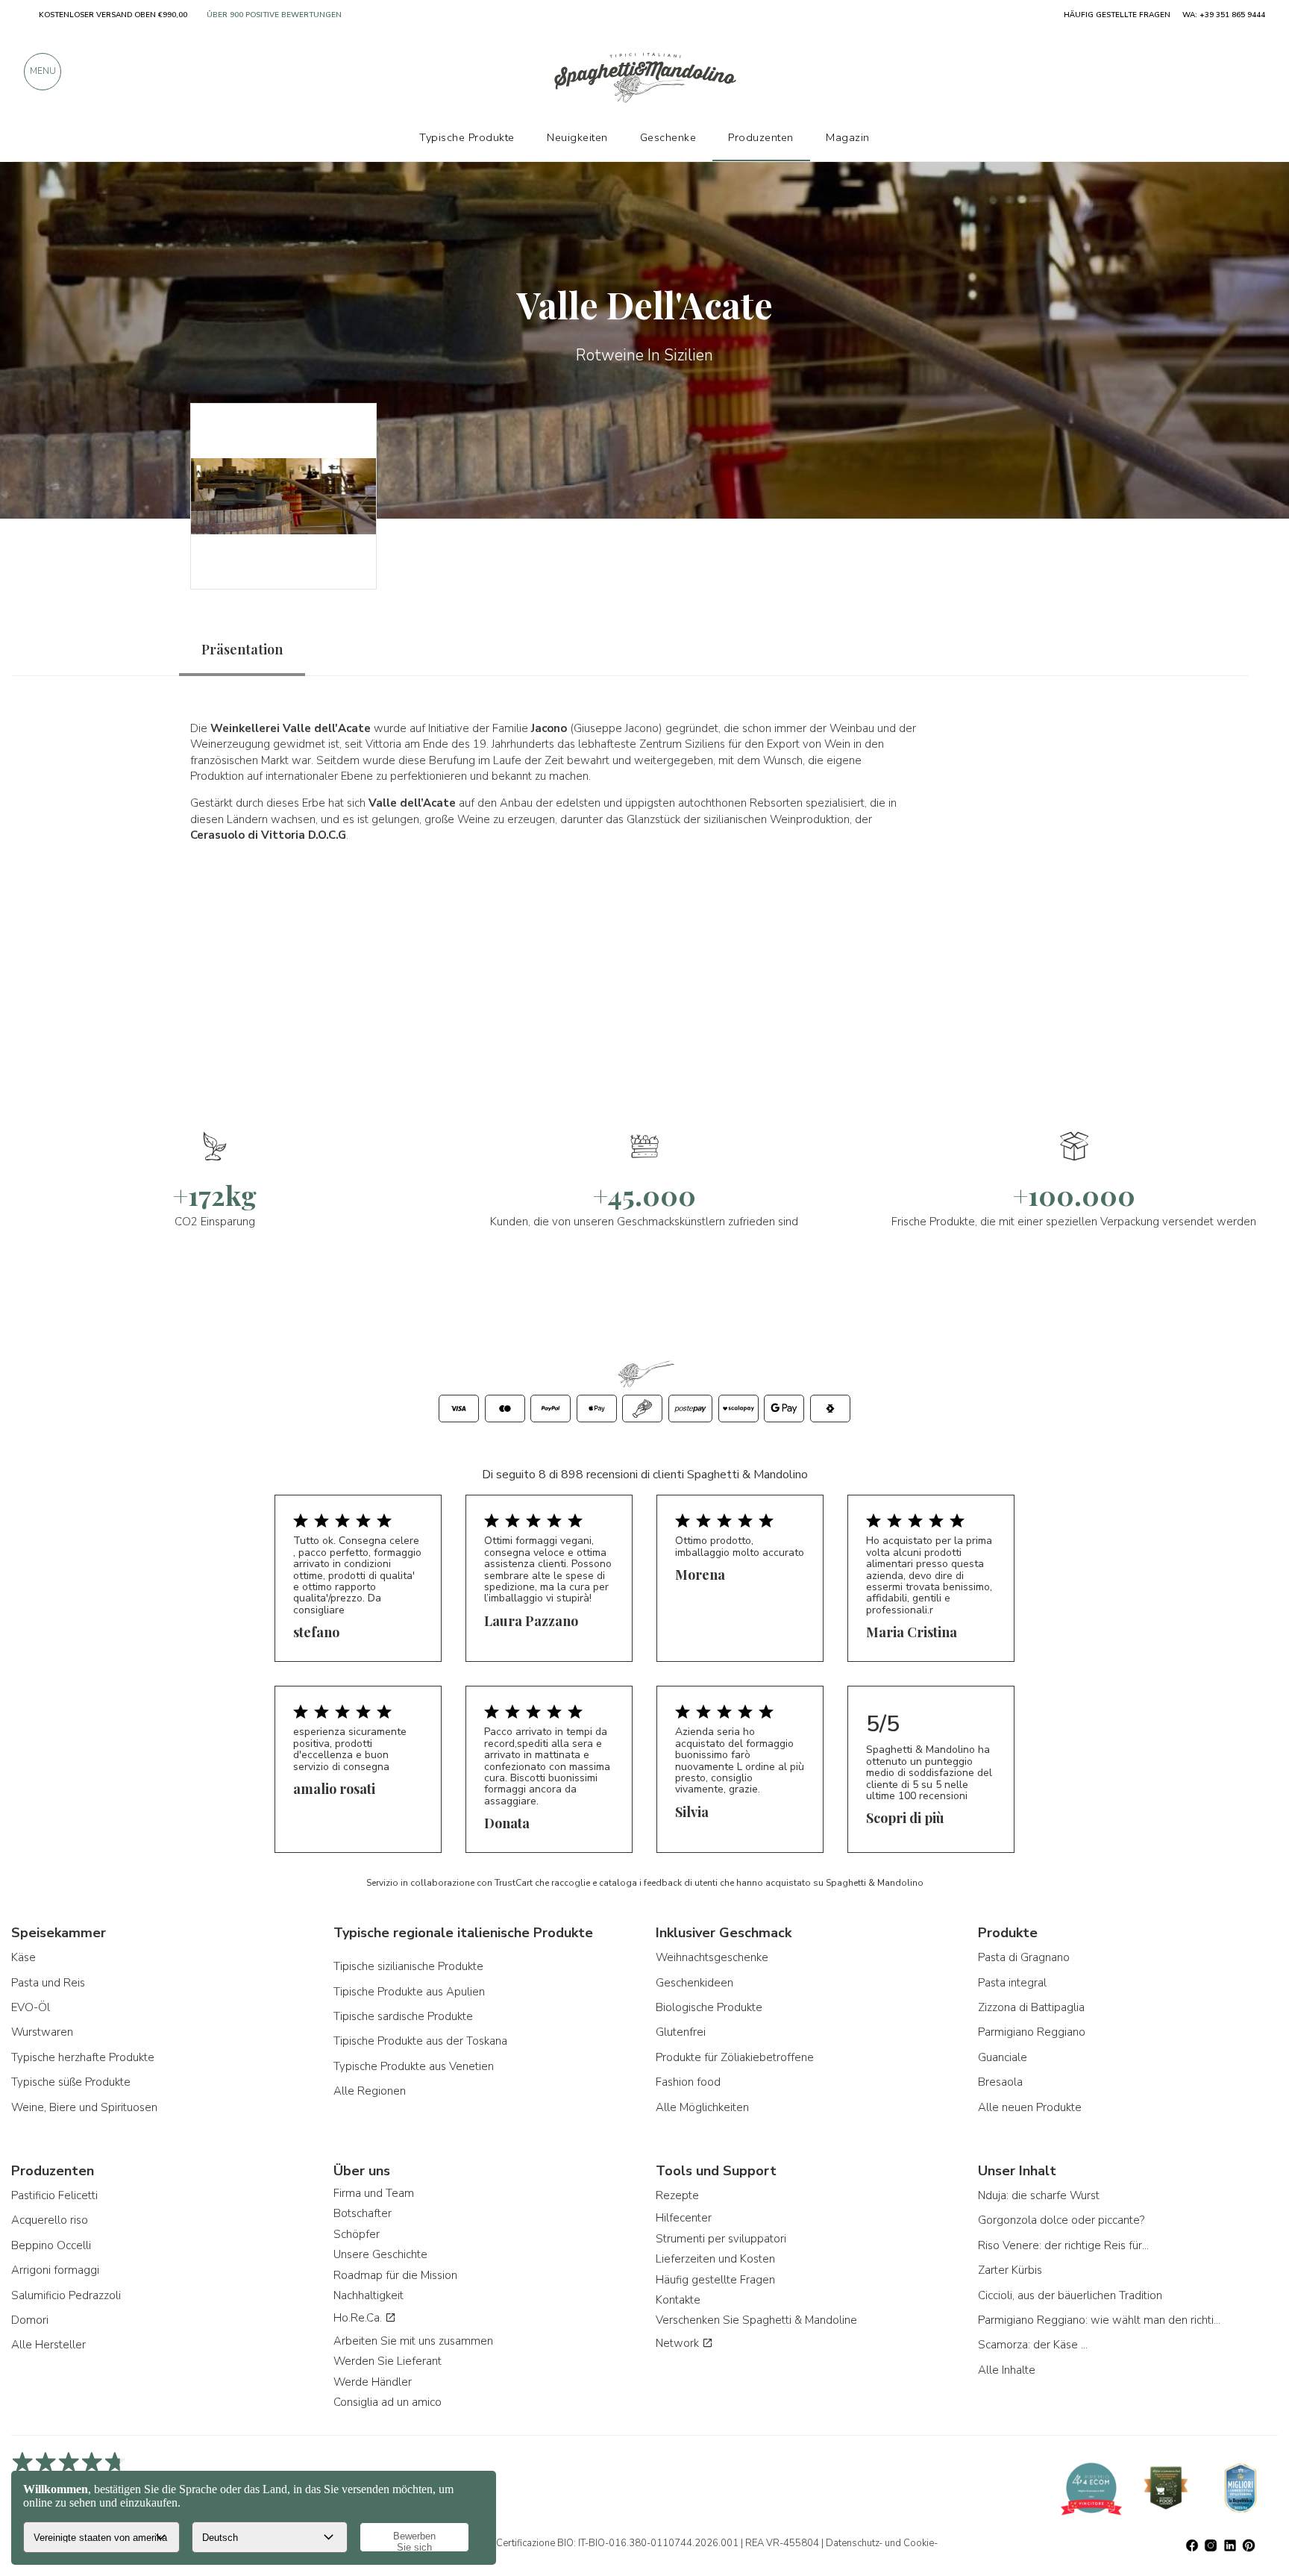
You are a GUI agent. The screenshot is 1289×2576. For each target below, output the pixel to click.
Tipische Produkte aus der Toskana (420, 2041)
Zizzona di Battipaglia (1031, 2007)
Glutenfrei (681, 2032)
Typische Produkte (467, 137)
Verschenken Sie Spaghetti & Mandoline (756, 2320)
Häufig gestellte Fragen (715, 2280)
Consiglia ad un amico (388, 2402)
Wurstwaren (42, 2032)
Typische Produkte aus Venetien (414, 2066)
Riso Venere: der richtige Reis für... (1063, 2245)
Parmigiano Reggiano (1032, 2032)
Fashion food (688, 2082)
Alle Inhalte (1007, 2370)
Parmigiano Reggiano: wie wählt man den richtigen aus (1101, 2320)
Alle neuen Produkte (1030, 2107)
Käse (23, 1957)
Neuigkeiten (577, 137)
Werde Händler (373, 2382)
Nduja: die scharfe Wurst (1039, 2195)
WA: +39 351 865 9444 (1224, 15)
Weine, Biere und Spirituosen (84, 2107)
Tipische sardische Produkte (403, 2016)
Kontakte (678, 2300)
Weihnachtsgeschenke (712, 1957)
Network (679, 2343)
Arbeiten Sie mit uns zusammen (413, 2341)
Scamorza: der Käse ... (1033, 2345)
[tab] (242, 650)
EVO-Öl (31, 2007)
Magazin (848, 137)
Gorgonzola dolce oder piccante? (1061, 2220)
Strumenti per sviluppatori (721, 2239)
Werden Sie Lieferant (388, 2361)
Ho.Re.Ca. (359, 2318)
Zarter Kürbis (1010, 2270)
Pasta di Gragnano (1024, 1957)
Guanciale (1003, 2057)
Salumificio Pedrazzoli (66, 2295)
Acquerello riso (50, 2220)
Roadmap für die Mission (395, 2275)
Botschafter (363, 2213)
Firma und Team (374, 2193)
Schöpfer (357, 2234)
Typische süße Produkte (71, 2082)
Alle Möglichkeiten (702, 2107)
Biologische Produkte (709, 2007)
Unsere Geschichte (380, 2254)
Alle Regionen (370, 2091)
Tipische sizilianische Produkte (408, 1966)
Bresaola (1000, 2082)
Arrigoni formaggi (55, 2270)
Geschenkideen (694, 1983)
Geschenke (668, 137)
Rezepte (677, 2195)
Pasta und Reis (48, 1983)
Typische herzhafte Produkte (83, 2057)
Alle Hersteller (48, 2345)
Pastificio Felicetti (54, 2195)
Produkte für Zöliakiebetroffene (735, 2057)
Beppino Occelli (51, 2245)
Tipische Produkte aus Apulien (409, 1992)
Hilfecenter (684, 2218)
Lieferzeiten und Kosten (715, 2259)
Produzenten (761, 137)
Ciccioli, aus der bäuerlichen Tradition (1070, 2295)
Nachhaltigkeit (368, 2295)
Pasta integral (1012, 1983)
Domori (30, 2320)
